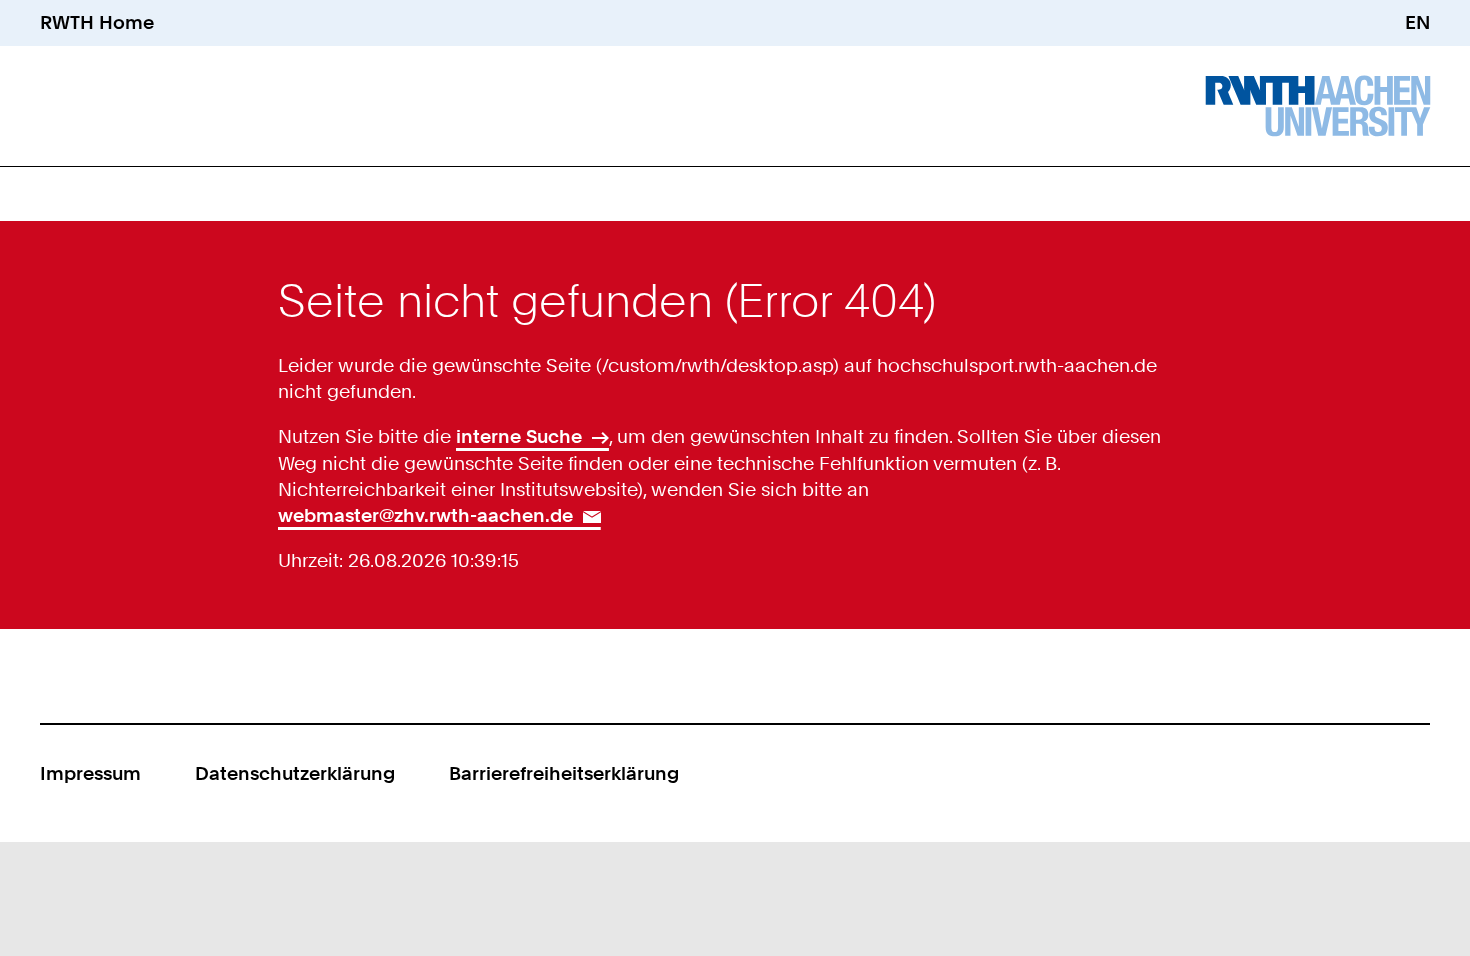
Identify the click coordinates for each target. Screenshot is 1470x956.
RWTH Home (97, 22)
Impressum (90, 773)
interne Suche (519, 436)
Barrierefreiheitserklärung (564, 773)
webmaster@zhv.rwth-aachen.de (425, 515)
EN (1417, 22)
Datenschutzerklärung (295, 773)
